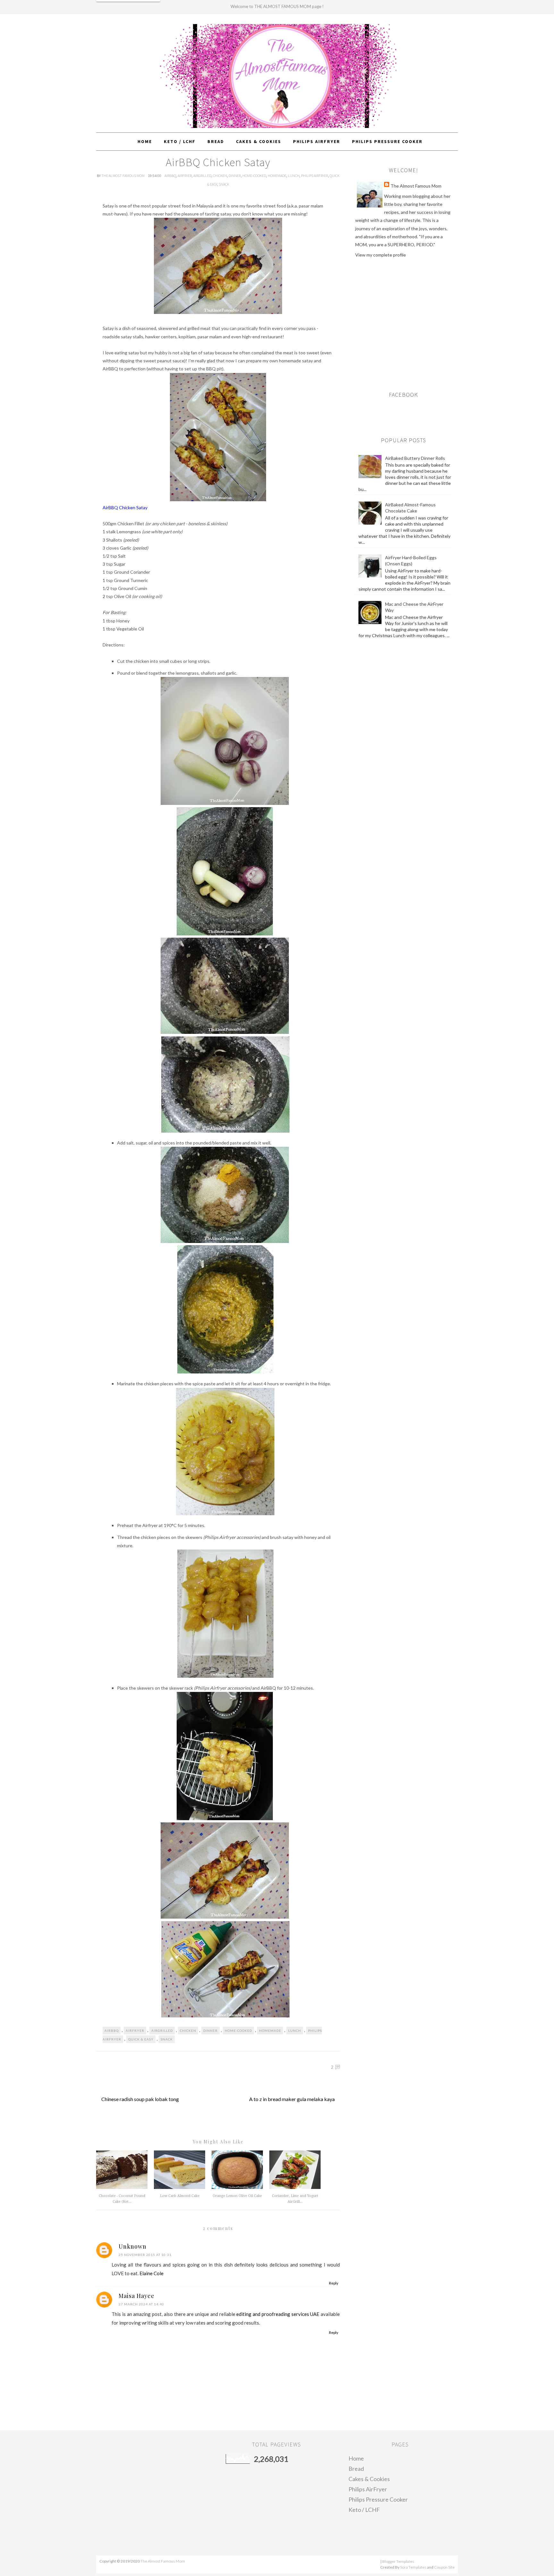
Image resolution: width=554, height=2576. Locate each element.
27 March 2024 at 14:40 (141, 2304)
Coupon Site (444, 2567)
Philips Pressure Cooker (378, 2499)
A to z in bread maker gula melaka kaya (292, 2099)
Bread (356, 2469)
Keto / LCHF (364, 2510)
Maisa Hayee (137, 2296)
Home (356, 2458)
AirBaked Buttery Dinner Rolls (415, 458)
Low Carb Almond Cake (180, 2196)
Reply (334, 2283)
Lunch (294, 176)
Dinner (235, 176)
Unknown (133, 2246)
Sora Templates (413, 2567)
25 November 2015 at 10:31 (145, 2255)
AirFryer (185, 176)
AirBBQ (170, 176)
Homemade (277, 176)
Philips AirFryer (315, 176)
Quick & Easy (141, 2039)
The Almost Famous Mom (123, 176)
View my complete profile (381, 255)
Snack (224, 184)
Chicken (220, 176)
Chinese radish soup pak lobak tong (140, 2099)
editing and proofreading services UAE (278, 2314)
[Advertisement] (409, 321)
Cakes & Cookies (369, 2479)
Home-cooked (254, 176)
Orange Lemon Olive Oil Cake (237, 2196)
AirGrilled (202, 176)
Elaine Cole (151, 2273)
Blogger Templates (398, 2561)
